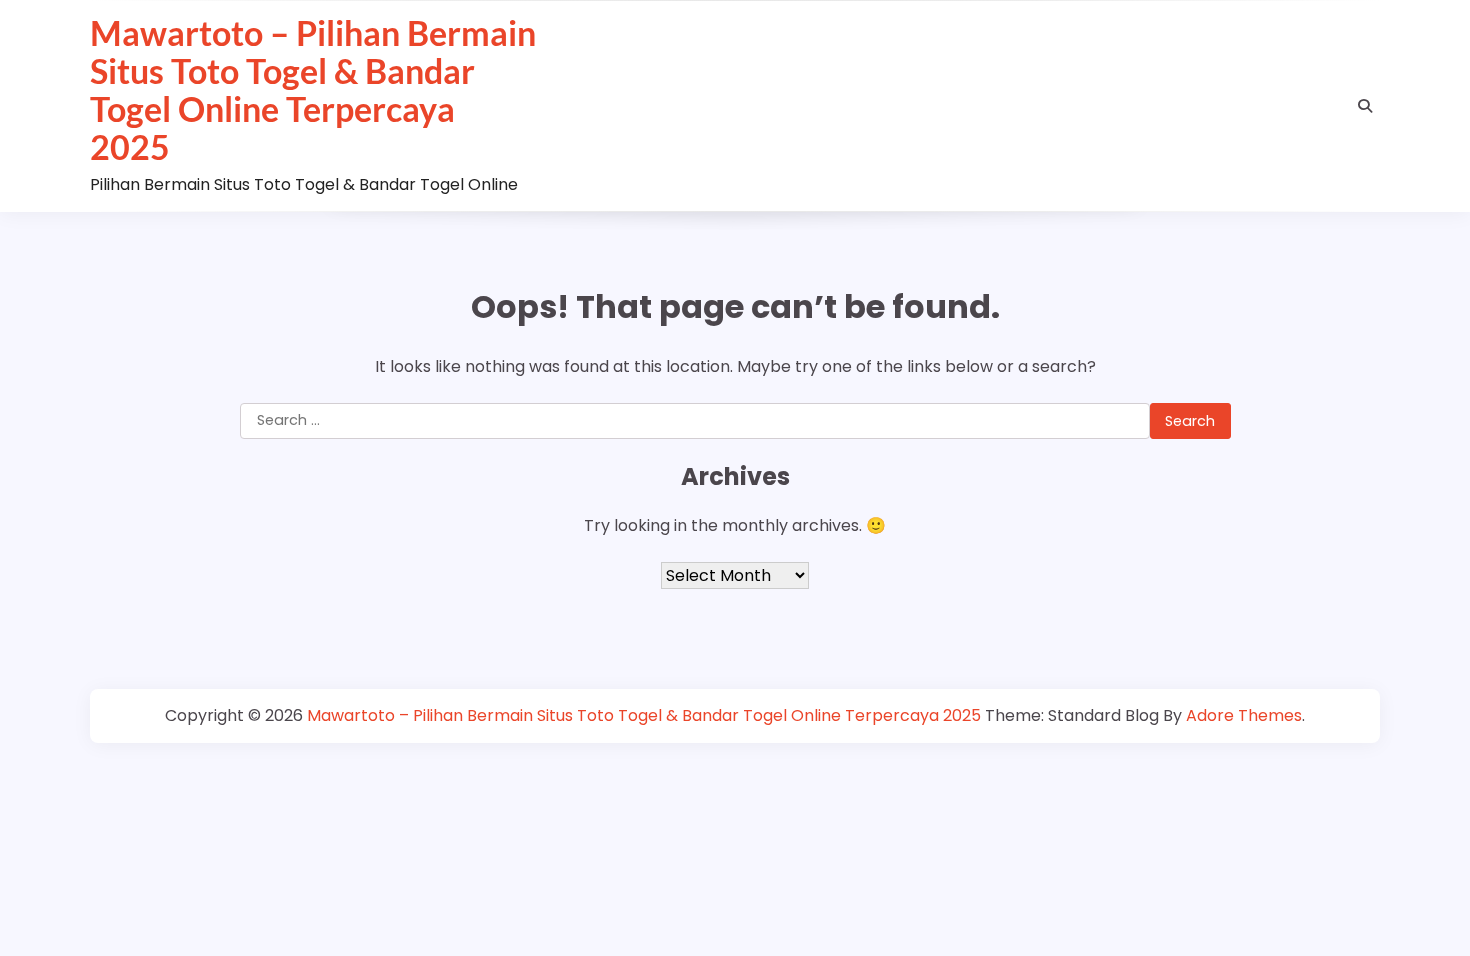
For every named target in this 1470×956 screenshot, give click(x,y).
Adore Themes (1244, 715)
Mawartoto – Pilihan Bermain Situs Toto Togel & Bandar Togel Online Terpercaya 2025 (313, 90)
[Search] (1365, 106)
